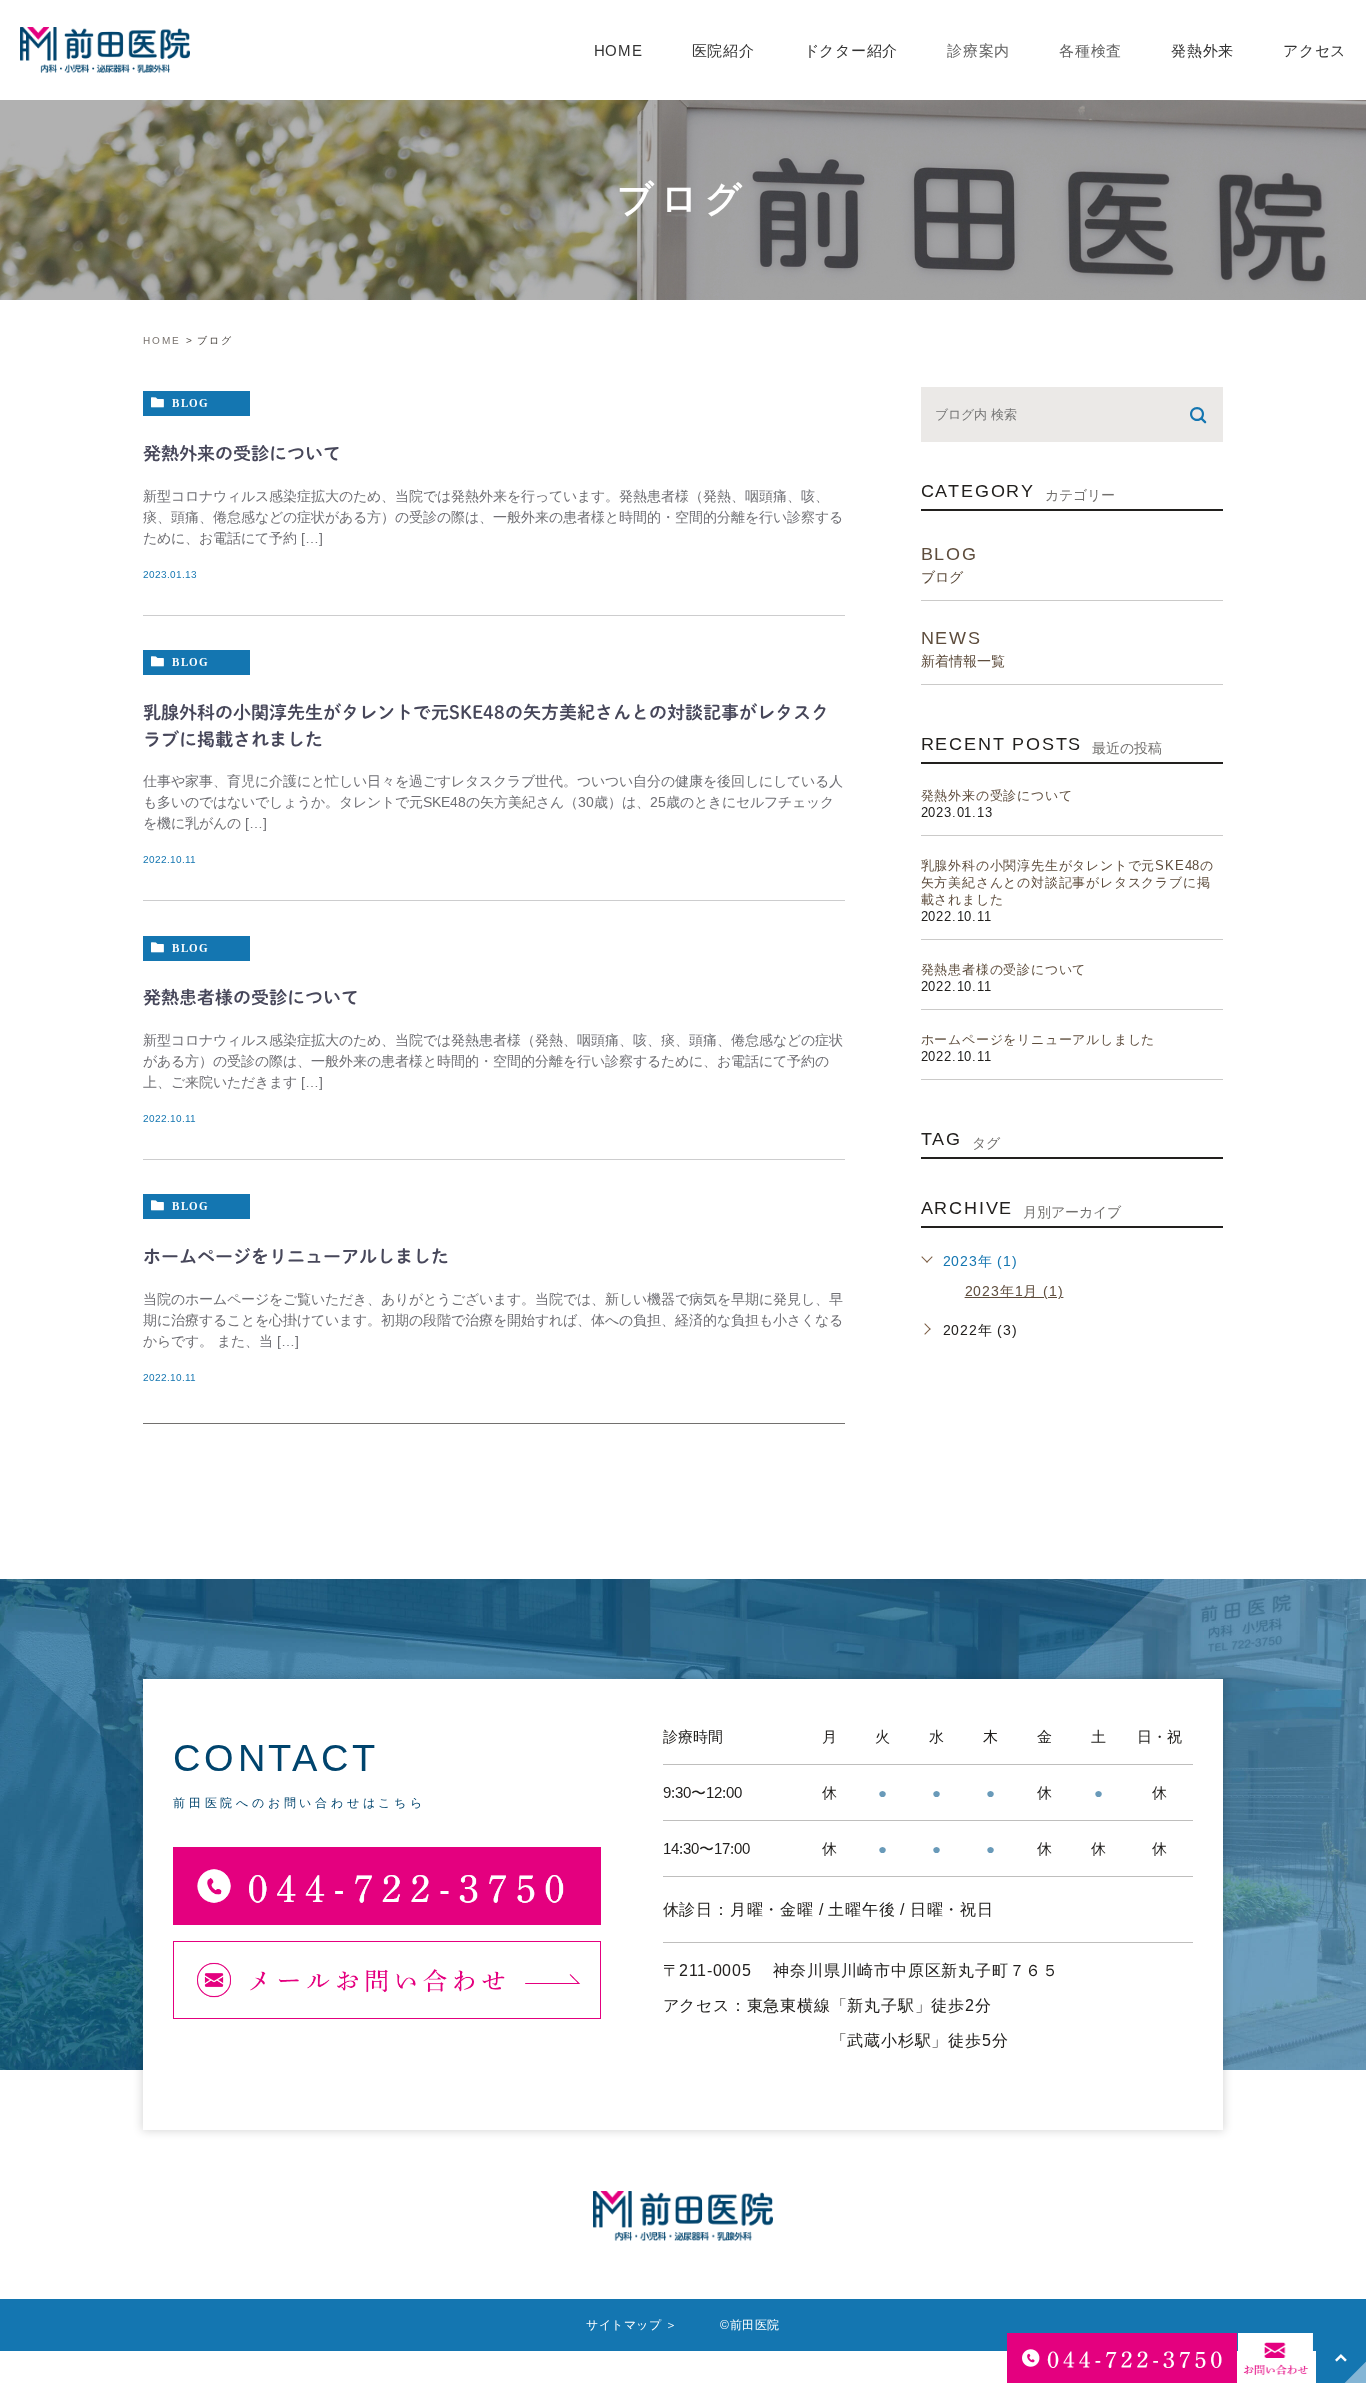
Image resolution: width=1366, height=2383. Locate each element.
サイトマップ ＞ (632, 2325)
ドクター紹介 (851, 50)
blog (190, 402)
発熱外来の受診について (242, 453)
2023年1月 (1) (1014, 1291)
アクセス (1314, 50)
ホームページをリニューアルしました (296, 1256)
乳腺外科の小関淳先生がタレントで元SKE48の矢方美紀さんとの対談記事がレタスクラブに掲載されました (1067, 882)
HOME (618, 50)
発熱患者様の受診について (251, 997)
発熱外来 (1202, 50)
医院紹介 (723, 50)
